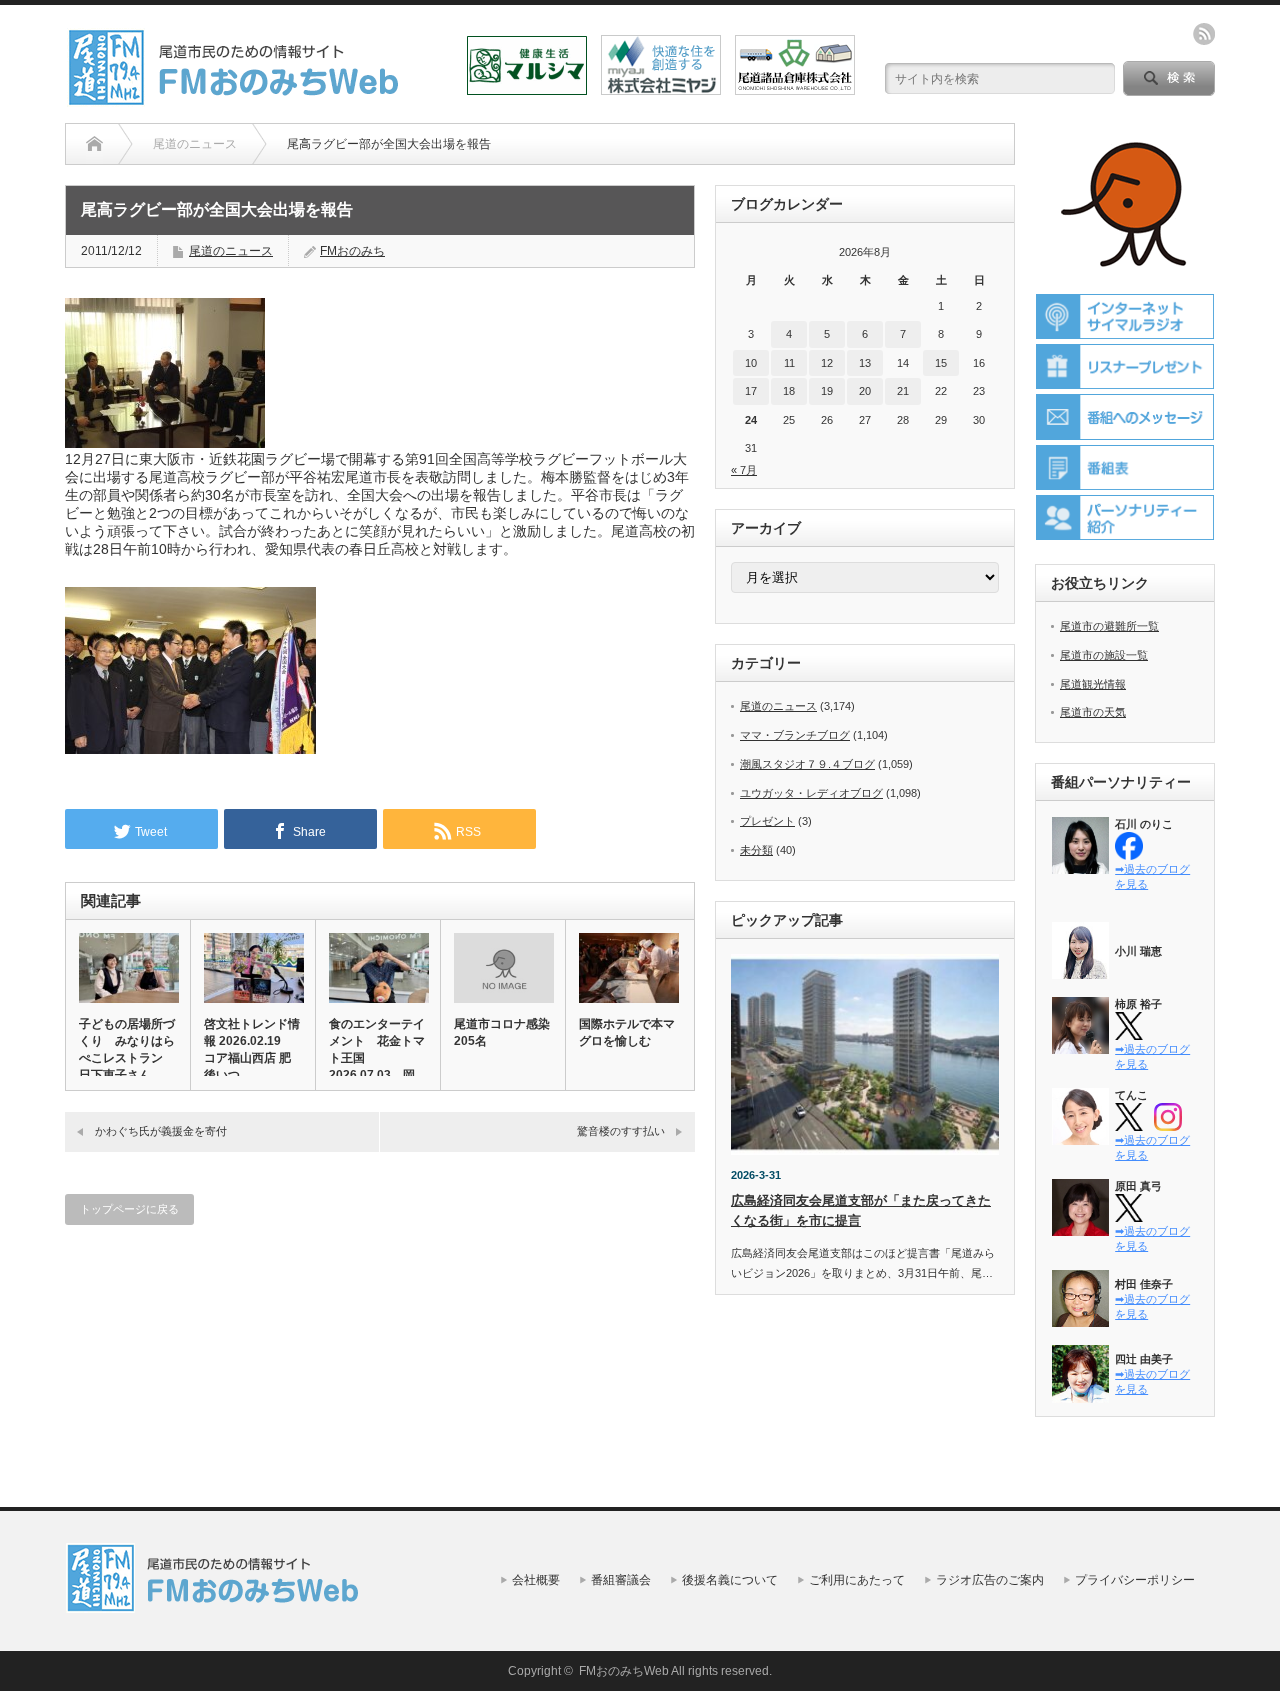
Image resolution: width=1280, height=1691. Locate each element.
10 (751, 363)
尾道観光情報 (1093, 684)
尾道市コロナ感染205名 (502, 1032)
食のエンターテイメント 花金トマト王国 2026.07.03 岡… (378, 1049)
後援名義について (730, 1580)
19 (827, 391)
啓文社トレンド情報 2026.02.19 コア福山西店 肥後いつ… (252, 1049)
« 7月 (744, 470)
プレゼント (767, 821)
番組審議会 (621, 1580)
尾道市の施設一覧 (1104, 655)
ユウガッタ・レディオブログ (811, 793)
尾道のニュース (231, 251)
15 (941, 363)
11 (789, 363)
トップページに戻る (129, 1209)
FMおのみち (352, 251)
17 (751, 391)
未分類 (756, 850)
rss (1204, 34)
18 (789, 391)
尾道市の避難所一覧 (1109, 626)
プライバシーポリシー (1135, 1580)
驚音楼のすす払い (621, 1131)
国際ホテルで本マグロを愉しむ (627, 1032)
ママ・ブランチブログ (795, 735)
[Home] (94, 144)
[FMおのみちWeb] (237, 98)
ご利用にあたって (857, 1580)
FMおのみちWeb (624, 1671)
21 (903, 391)
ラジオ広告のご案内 (990, 1580)
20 (865, 391)
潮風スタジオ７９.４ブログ (807, 764)
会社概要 (536, 1580)
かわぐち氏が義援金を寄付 (161, 1131)
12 (827, 363)
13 (865, 363)
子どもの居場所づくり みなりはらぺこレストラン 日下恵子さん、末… (127, 1058)
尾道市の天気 (1093, 712)
